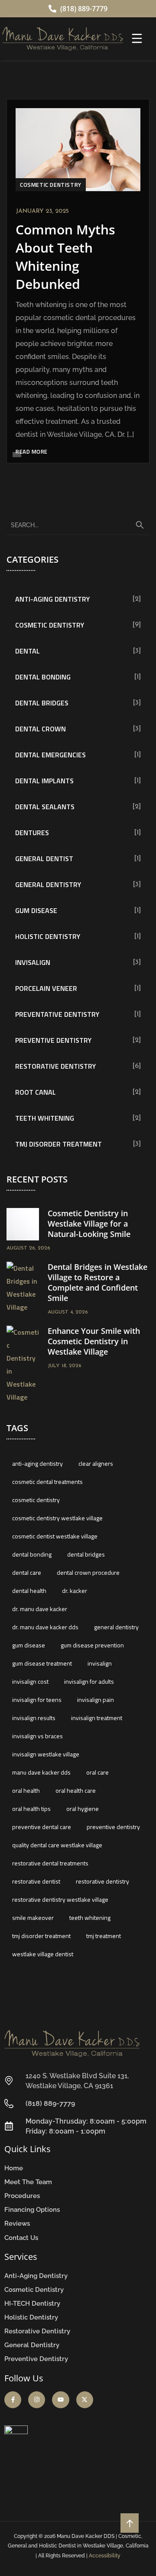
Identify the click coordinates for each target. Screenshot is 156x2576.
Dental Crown (41, 729)
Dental (28, 651)
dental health (29, 1591)
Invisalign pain (96, 1700)
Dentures (32, 833)
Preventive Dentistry (53, 1040)
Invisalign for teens (37, 1700)
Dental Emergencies (50, 755)
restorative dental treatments (50, 1863)
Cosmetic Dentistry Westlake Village (57, 1518)
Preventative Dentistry (57, 1014)
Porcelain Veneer (46, 988)
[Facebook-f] (13, 2400)
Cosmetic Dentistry (51, 185)
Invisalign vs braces (37, 1736)
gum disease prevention (92, 1645)
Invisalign (33, 962)
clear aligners (96, 1463)
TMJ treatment (104, 1936)
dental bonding (32, 1554)
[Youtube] (60, 2400)
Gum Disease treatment (42, 1663)
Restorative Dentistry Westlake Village (60, 1899)
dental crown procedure (88, 1572)
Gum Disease (36, 910)
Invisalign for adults (89, 1681)
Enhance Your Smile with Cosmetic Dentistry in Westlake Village (94, 1341)
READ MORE (32, 452)
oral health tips (31, 1809)
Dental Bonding (43, 677)
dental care (27, 1572)
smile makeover (33, 1918)
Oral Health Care (76, 1790)
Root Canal (36, 1092)
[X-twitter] (85, 2400)
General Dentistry (48, 884)
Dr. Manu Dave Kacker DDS (45, 1627)
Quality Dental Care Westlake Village (57, 1845)
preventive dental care (42, 1827)
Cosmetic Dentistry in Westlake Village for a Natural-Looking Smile (89, 1224)
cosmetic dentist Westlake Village (55, 1536)
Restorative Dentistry (55, 1066)
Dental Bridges (42, 703)
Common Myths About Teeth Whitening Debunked (65, 257)
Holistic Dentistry (48, 936)
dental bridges (86, 1554)
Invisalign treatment (97, 1718)
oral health (26, 1790)
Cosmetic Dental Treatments (47, 1482)
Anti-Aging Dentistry (52, 599)
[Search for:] (78, 525)
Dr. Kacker (75, 1591)
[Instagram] (37, 2400)
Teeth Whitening (45, 1118)
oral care (97, 1772)
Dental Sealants (45, 807)
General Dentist (44, 859)
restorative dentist (36, 1881)
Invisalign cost (30, 1681)
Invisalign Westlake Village (46, 1754)
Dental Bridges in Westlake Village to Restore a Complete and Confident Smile (97, 1282)
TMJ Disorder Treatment (58, 1144)
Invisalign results (34, 1718)
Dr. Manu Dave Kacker (40, 1609)
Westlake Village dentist (43, 1954)
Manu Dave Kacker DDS (41, 1772)
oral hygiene (83, 1809)
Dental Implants (44, 781)
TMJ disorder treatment (41, 1936)
